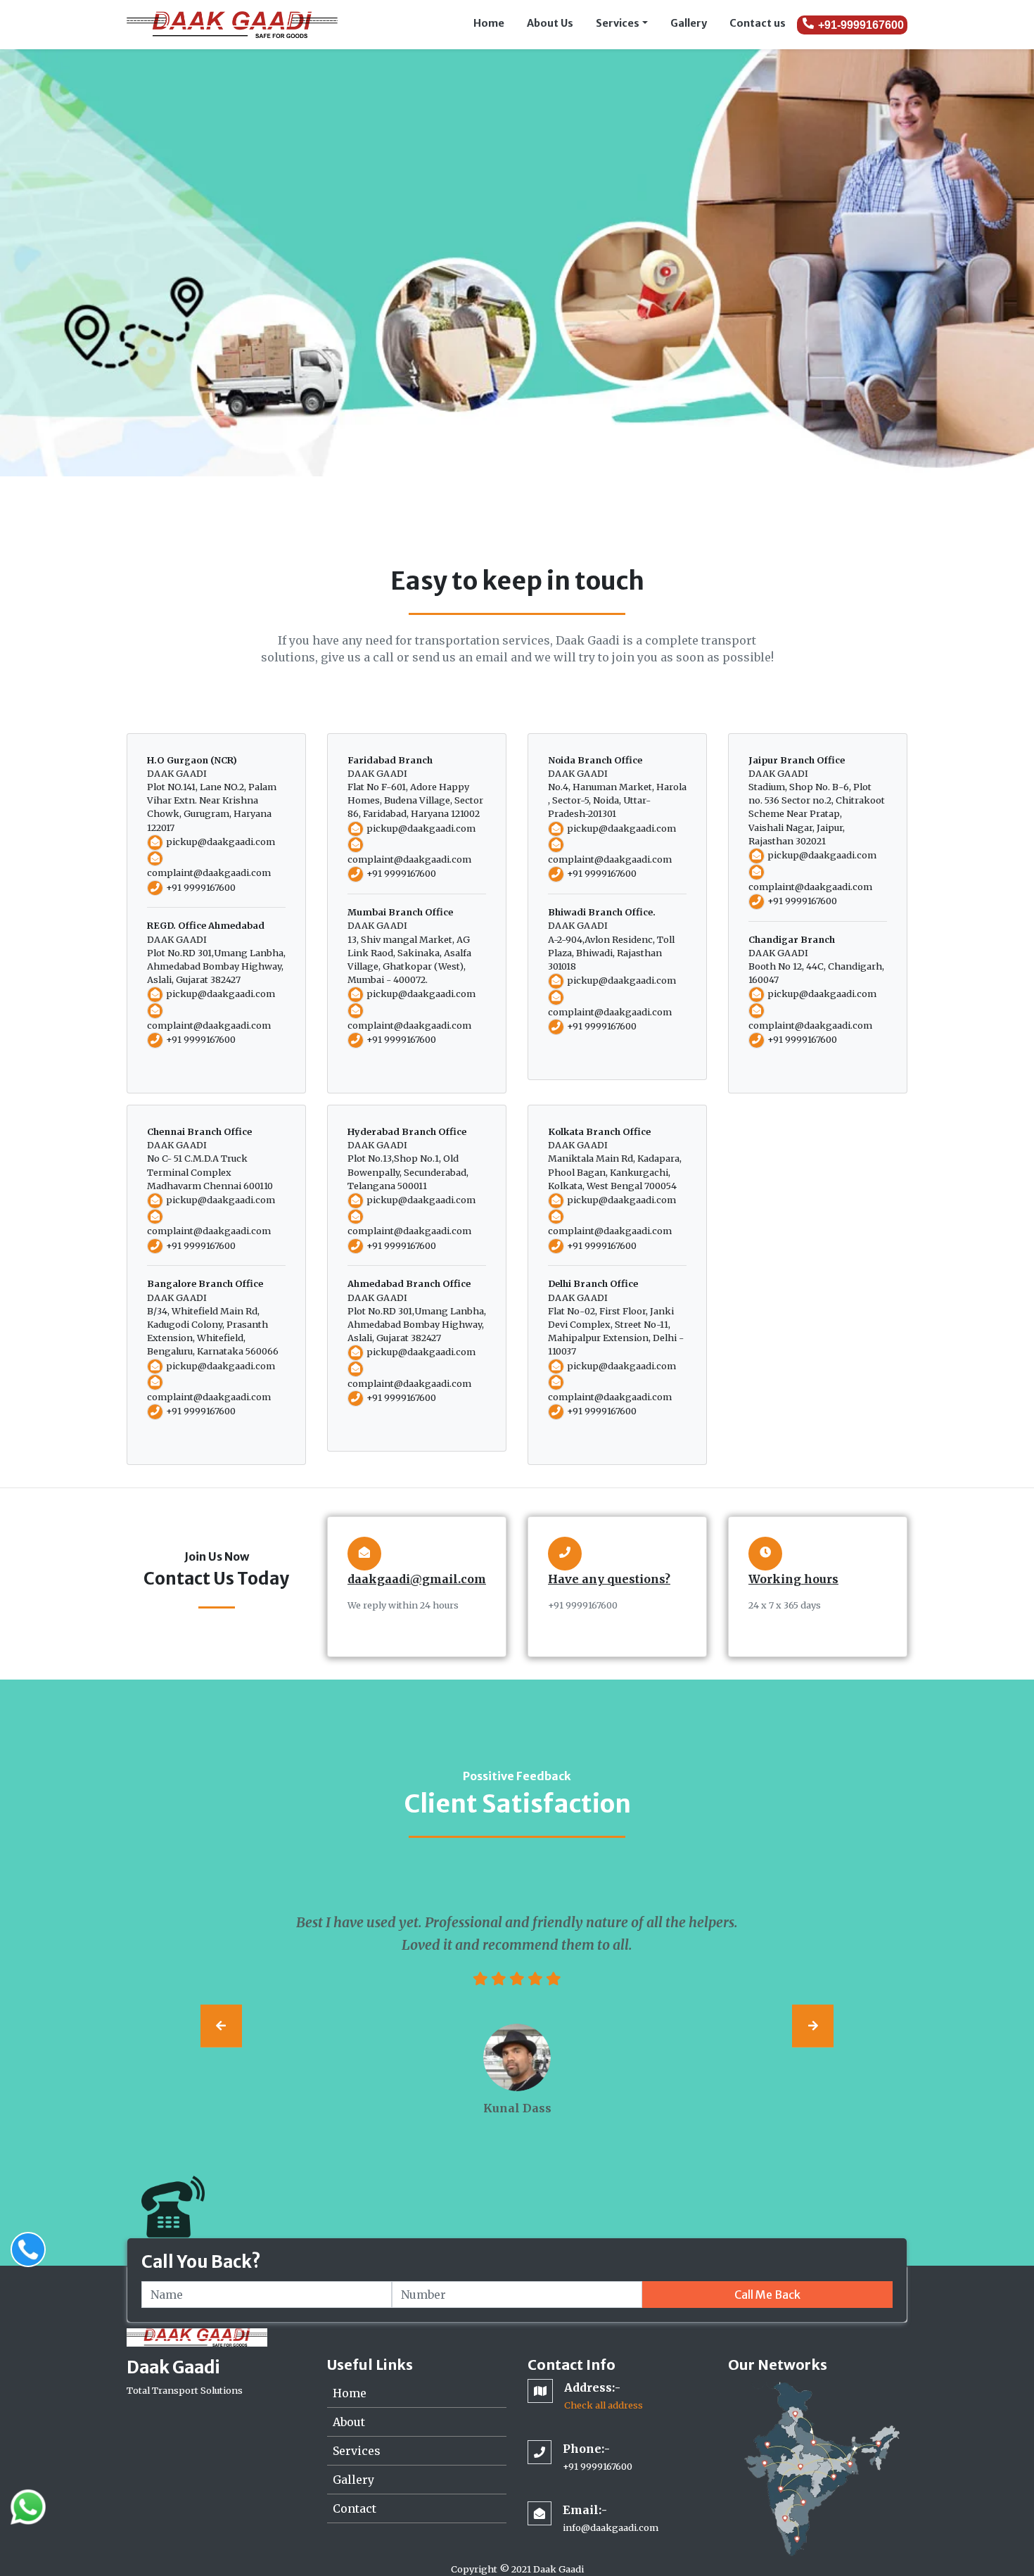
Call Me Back (767, 2295)
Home (489, 23)
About (349, 2422)
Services (618, 23)
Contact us (758, 23)
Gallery (689, 23)
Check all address (604, 2405)
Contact (355, 2508)
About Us (550, 23)
